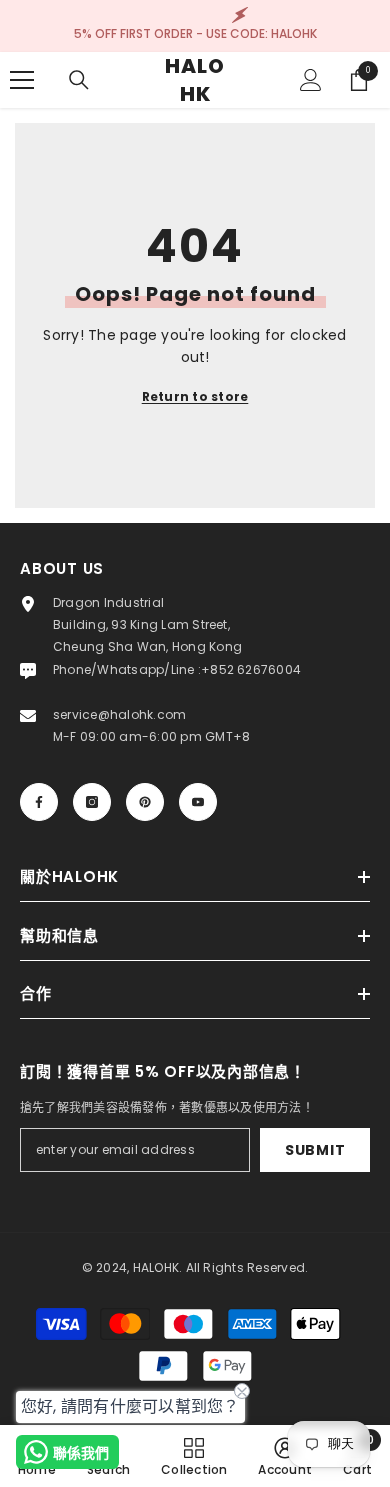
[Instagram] (92, 802)
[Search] (79, 80)
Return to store (195, 396)
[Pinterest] (145, 802)
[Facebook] (39, 802)
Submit (315, 1150)
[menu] (22, 80)
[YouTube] (198, 802)
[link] (285, 1456)
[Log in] (311, 80)
